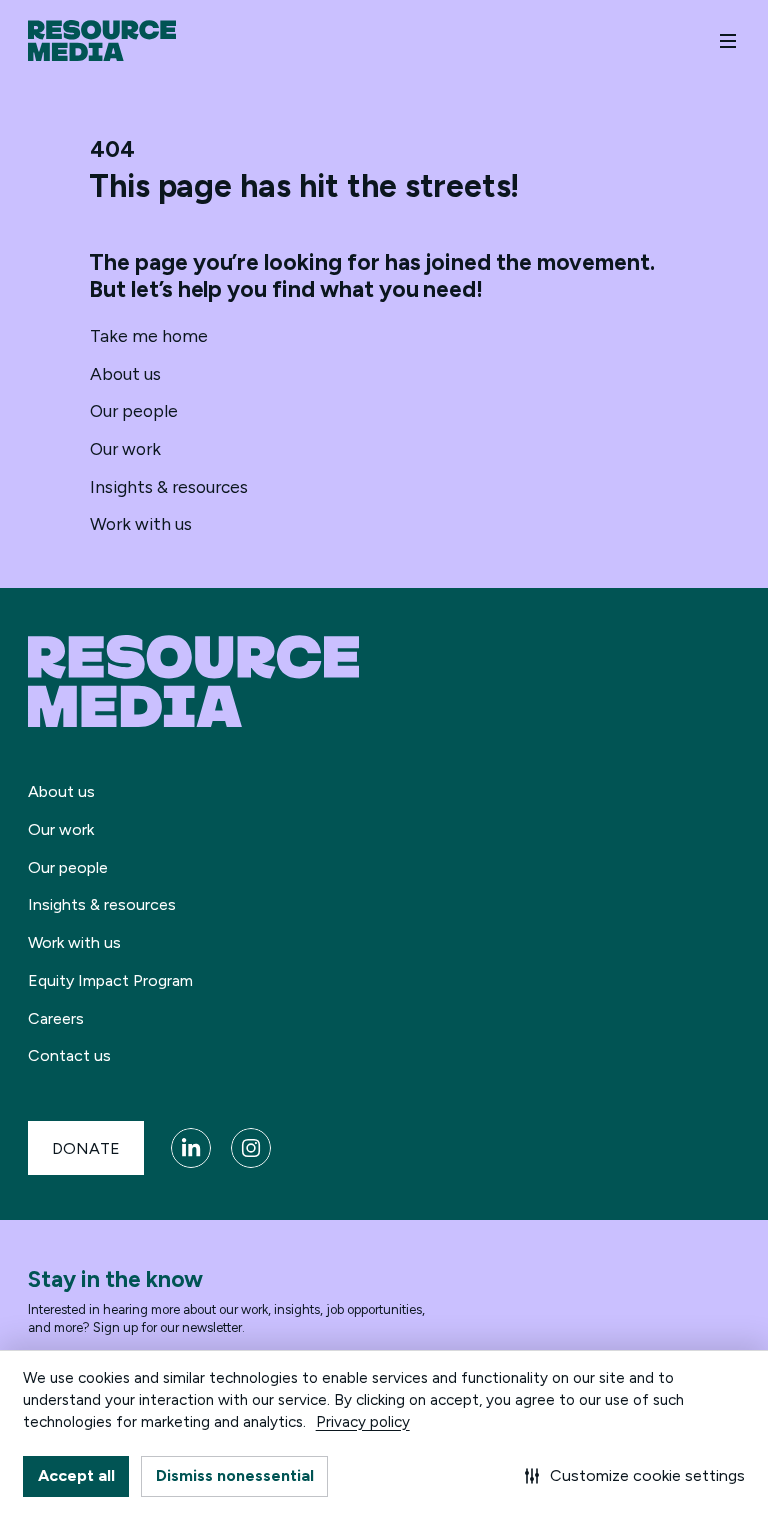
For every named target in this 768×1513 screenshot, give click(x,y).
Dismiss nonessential (235, 1475)
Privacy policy (363, 1422)
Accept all (76, 1475)
